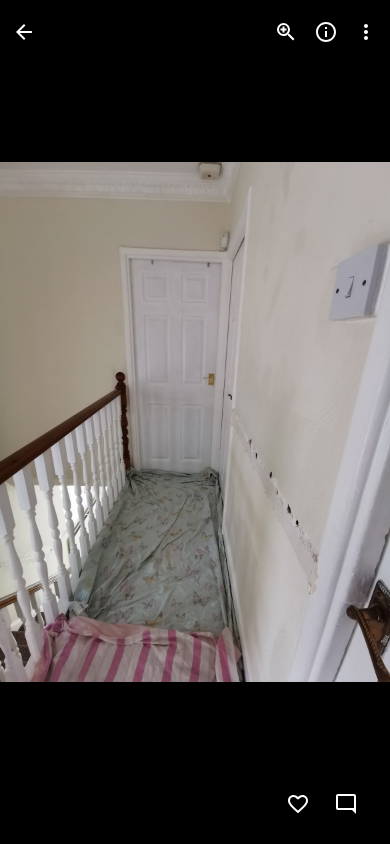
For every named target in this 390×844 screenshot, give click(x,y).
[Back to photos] (24, 32)
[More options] (366, 32)
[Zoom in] (286, 32)
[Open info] (326, 32)
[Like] (298, 804)
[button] (56, 422)
